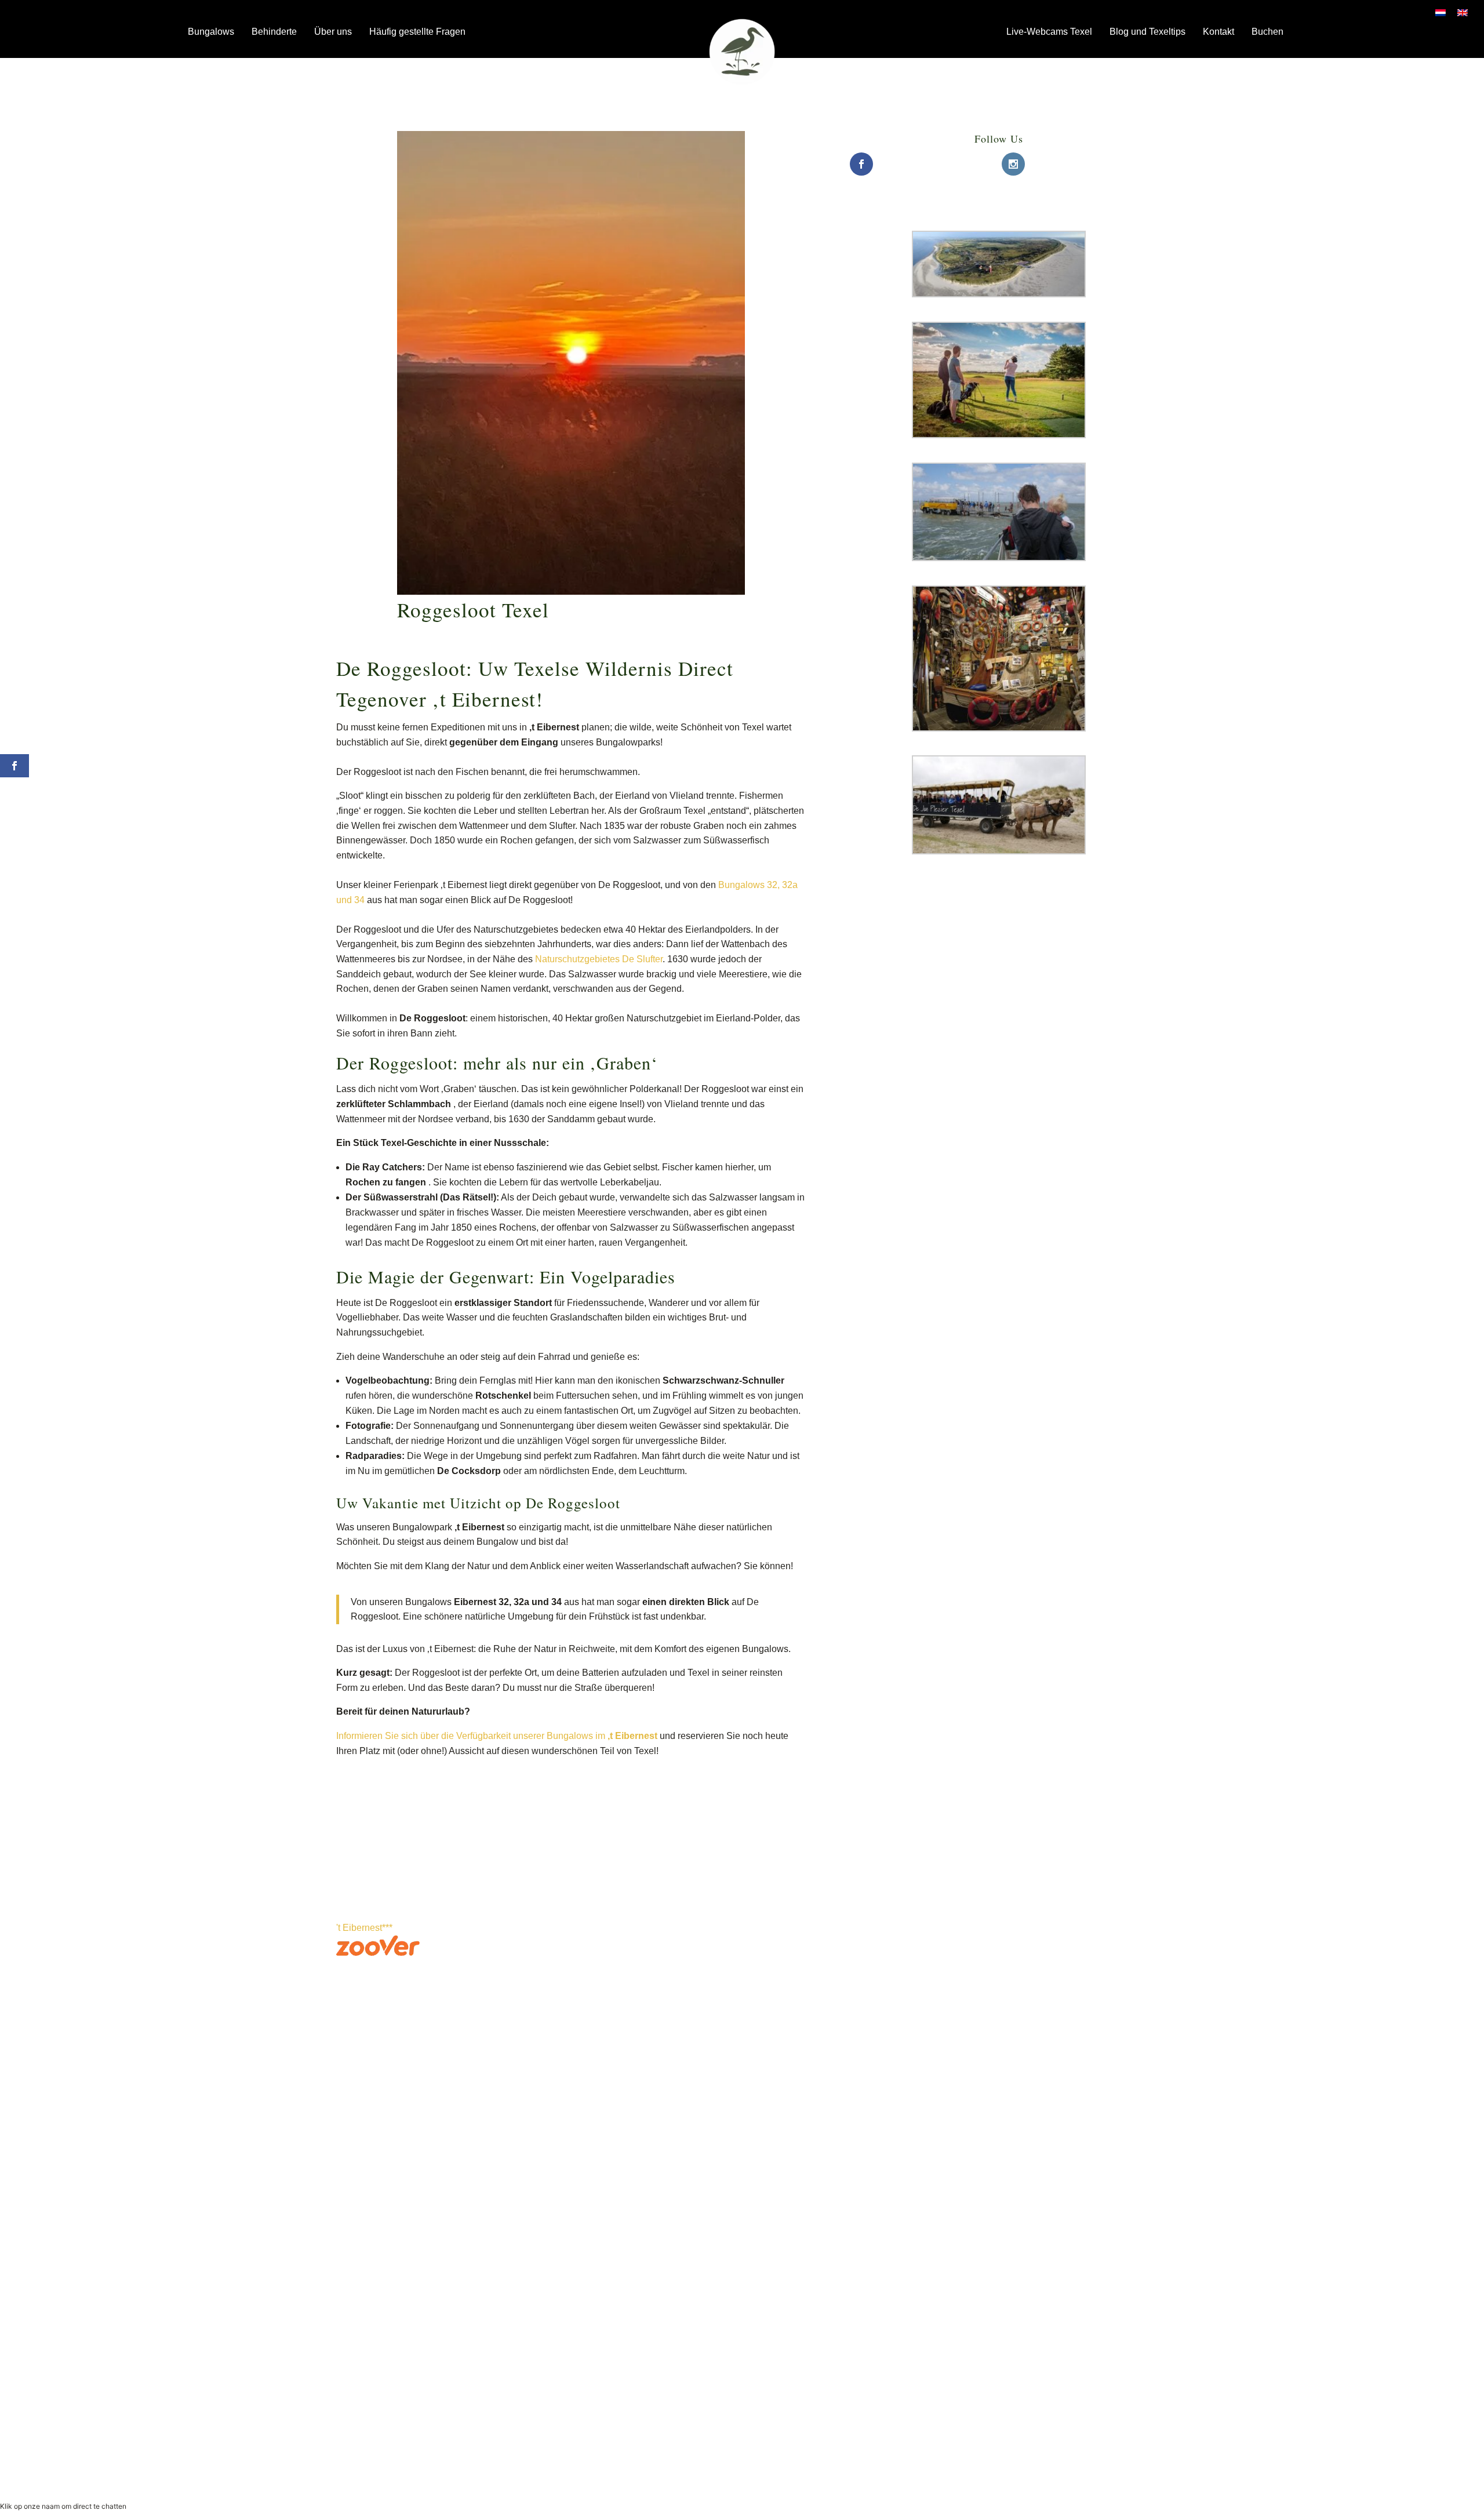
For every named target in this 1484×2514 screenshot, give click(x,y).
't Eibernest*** (364, 1928)
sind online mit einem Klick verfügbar (397, 2179)
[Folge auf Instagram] (569, 2165)
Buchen (1267, 32)
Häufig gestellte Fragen (417, 32)
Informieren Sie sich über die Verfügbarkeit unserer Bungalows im (497, 1736)
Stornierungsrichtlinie (1076, 2466)
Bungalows (211, 32)
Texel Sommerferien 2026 (865, 2210)
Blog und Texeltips (1147, 32)
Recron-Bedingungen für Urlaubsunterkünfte (949, 2466)
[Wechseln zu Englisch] (1463, 12)
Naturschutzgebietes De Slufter (599, 959)
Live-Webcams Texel (1049, 32)
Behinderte (274, 32)
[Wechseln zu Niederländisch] (1441, 12)
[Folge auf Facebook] (546, 2165)
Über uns (333, 32)
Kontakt (1219, 32)
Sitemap (782, 2162)
